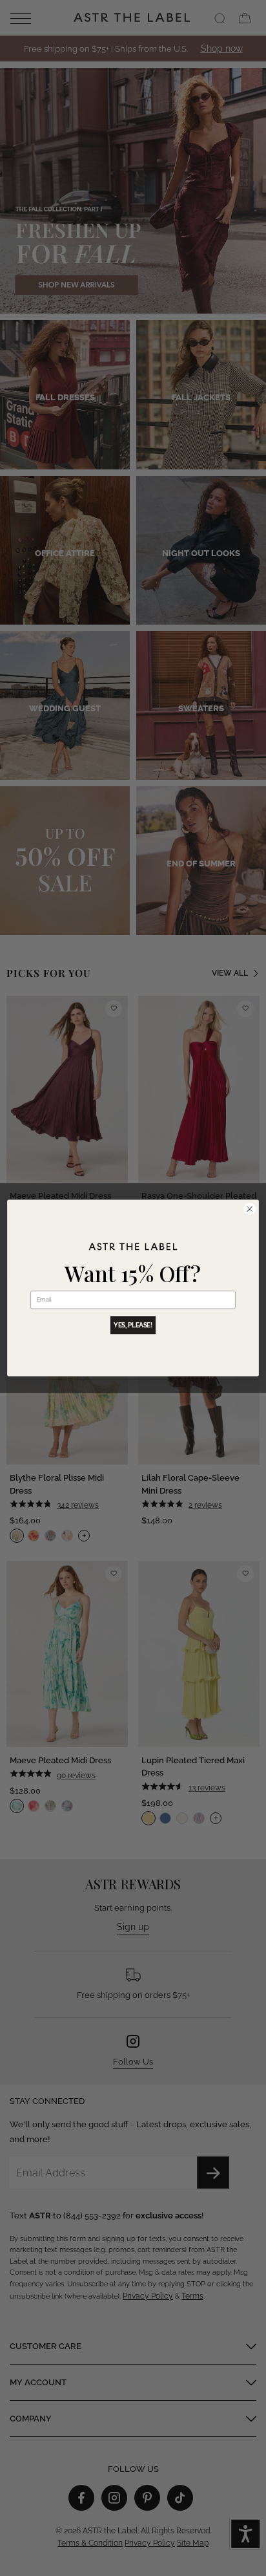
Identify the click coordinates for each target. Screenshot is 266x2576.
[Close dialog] (250, 1209)
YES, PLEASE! (133, 1325)
